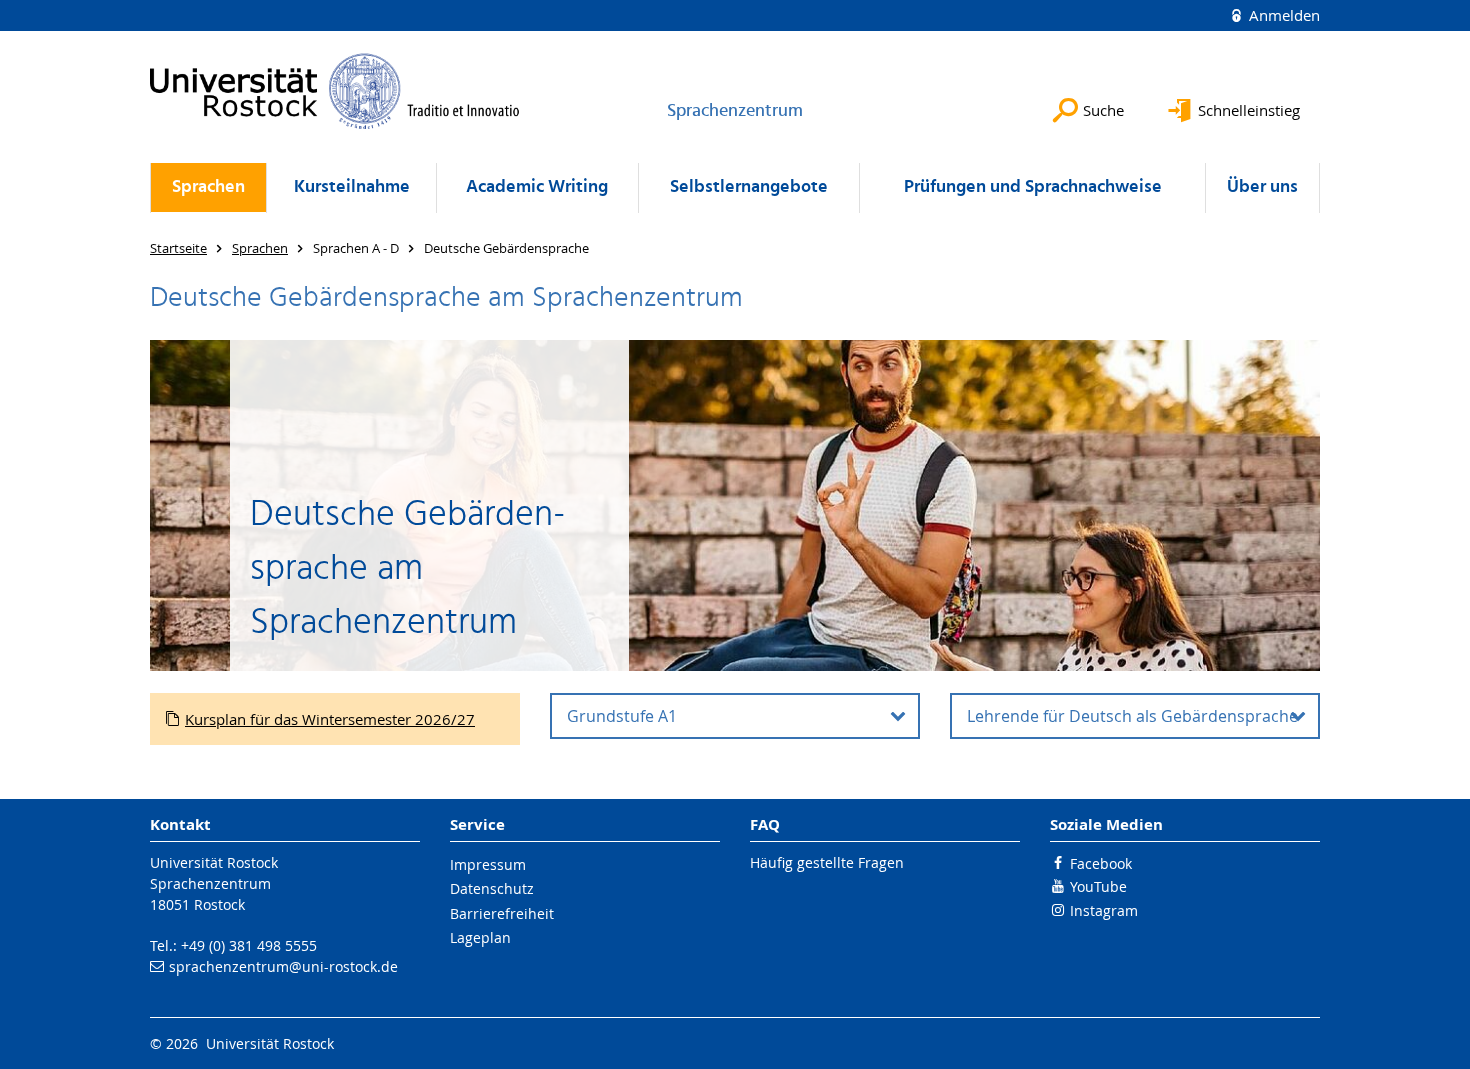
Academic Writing (537, 187)
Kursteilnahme (352, 187)
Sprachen (208, 187)
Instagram (1104, 910)
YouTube (1098, 886)
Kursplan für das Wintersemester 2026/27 (330, 719)
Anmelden (1282, 15)
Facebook (1101, 863)
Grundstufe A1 (622, 716)
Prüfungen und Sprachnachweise (1033, 187)
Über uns (1262, 187)
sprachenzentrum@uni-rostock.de (283, 966)
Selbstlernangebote (749, 187)
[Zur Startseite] (335, 91)
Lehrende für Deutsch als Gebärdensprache (1132, 716)
